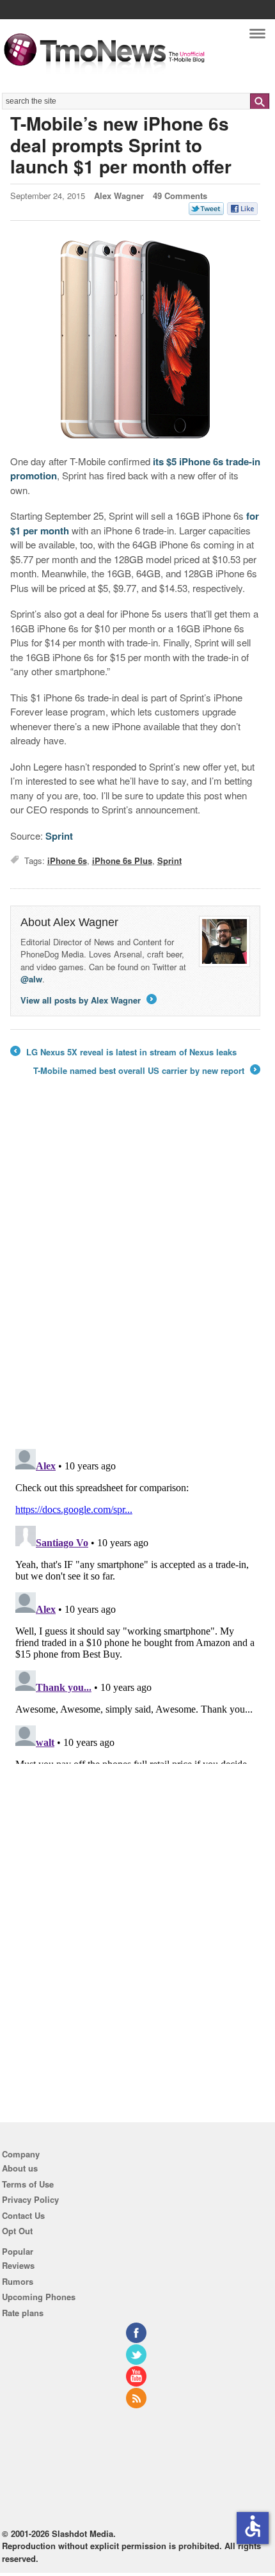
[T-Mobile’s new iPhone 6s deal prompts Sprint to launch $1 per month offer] (136, 340)
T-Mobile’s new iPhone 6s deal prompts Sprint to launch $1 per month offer (121, 145)
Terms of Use (28, 2184)
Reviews (18, 2265)
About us (20, 2168)
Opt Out (17, 2231)
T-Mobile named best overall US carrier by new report (146, 1071)
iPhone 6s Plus (122, 860)
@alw (31, 979)
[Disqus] (136, 1604)
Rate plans (23, 2313)
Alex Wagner (119, 196)
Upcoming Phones (39, 2297)
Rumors (18, 2281)
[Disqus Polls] (136, 1272)
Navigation (257, 37)
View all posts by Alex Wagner (88, 1000)
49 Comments (180, 196)
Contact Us (23, 2215)
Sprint (59, 836)
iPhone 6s (67, 860)
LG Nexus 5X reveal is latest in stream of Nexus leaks (123, 1052)
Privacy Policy (30, 2199)
